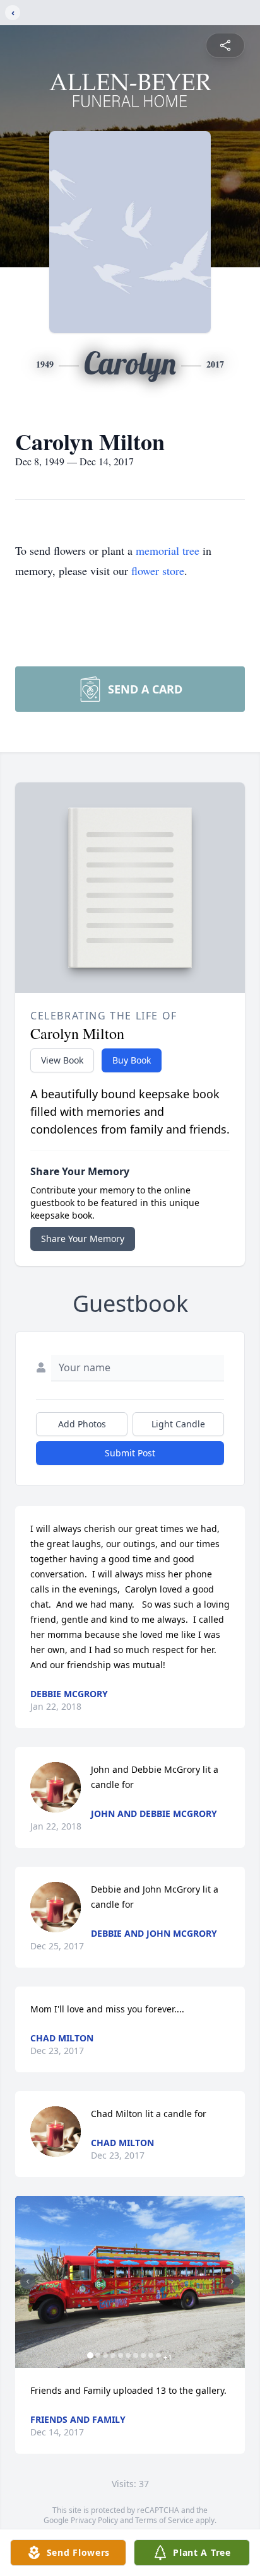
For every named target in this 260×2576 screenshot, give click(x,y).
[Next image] (232, 2282)
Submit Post (130, 1453)
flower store (158, 571)
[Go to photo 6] (128, 2355)
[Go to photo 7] (136, 2355)
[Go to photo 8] (143, 2355)
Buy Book (132, 1060)
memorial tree (168, 550)
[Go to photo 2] (98, 2355)
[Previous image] (28, 2282)
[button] (130, 2282)
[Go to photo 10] (158, 2355)
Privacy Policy (94, 2520)
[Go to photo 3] (105, 2355)
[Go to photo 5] (121, 2355)
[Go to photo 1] (90, 2355)
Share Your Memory (83, 1239)
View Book (62, 1060)
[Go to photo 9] (151, 2355)
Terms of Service (164, 2520)
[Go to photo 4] (113, 2355)
